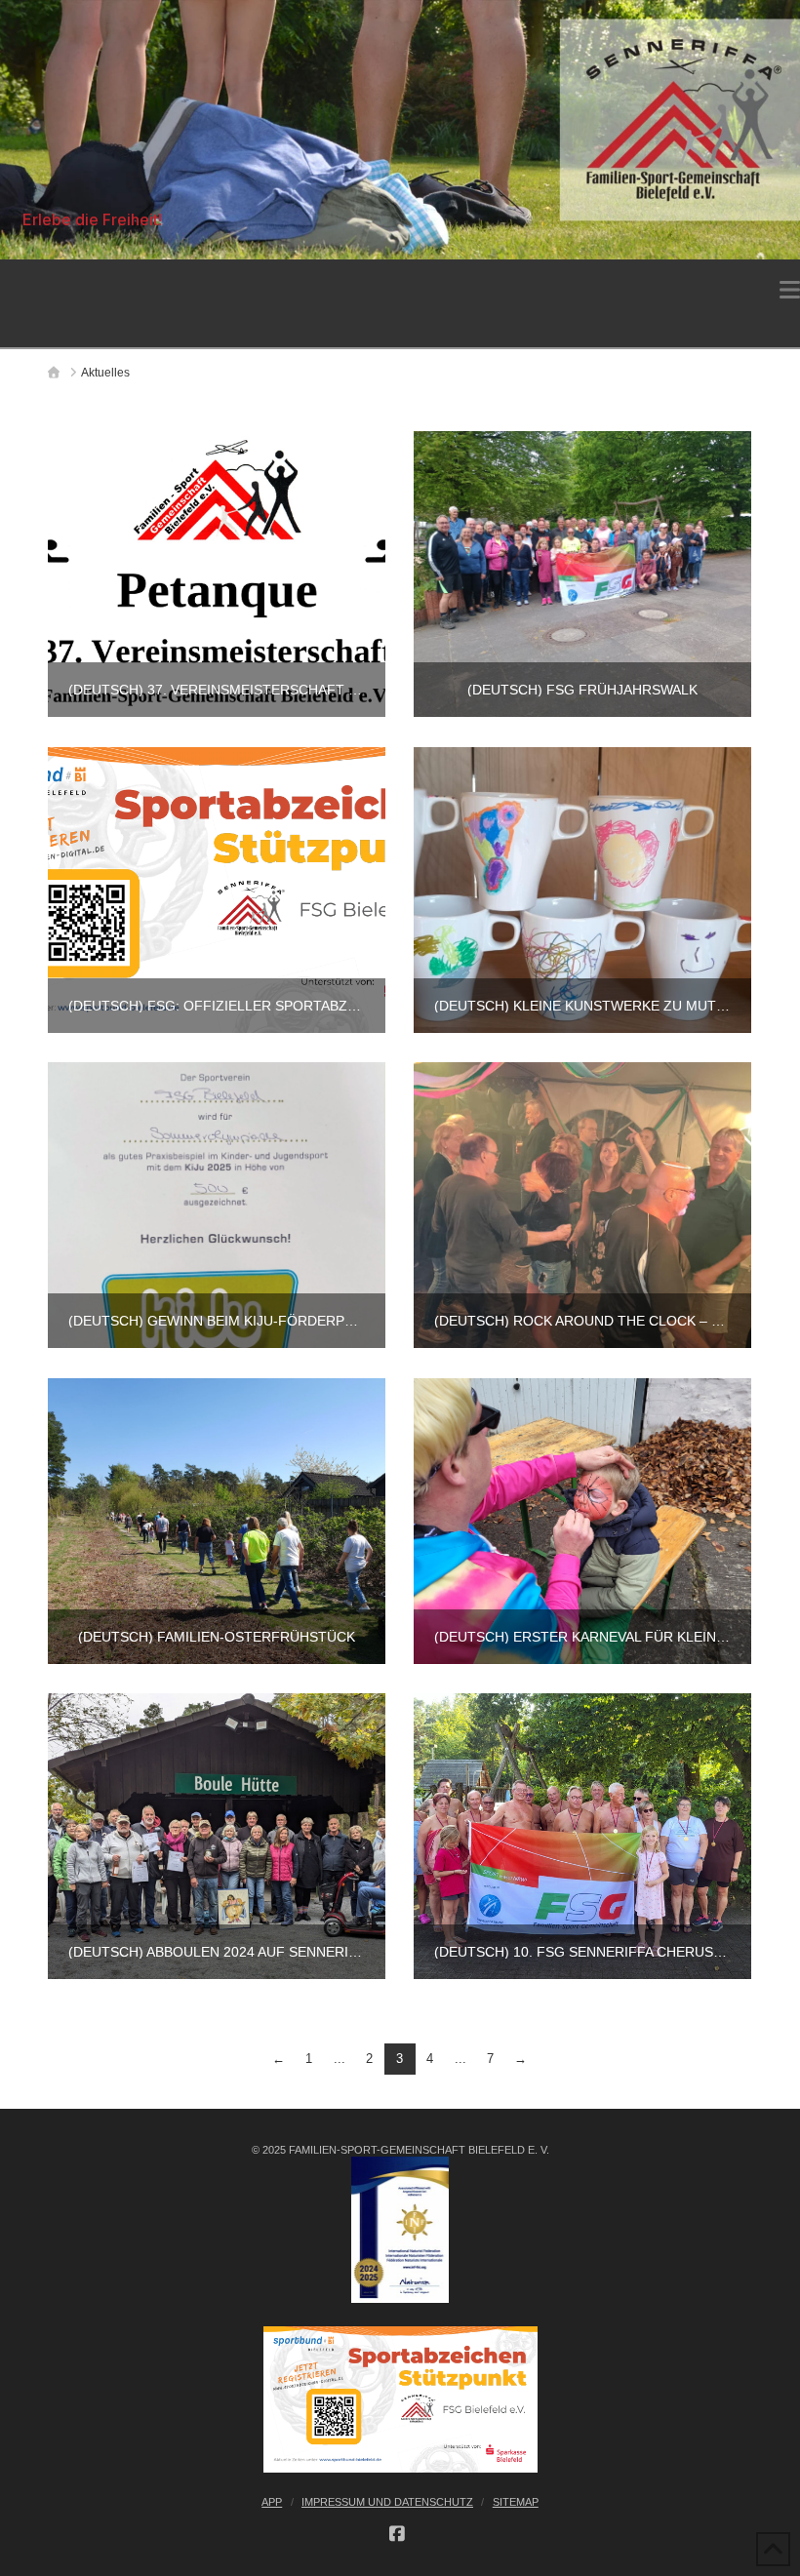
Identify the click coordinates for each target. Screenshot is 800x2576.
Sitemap (516, 2502)
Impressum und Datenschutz (387, 2502)
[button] (790, 290)
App (272, 2502)
